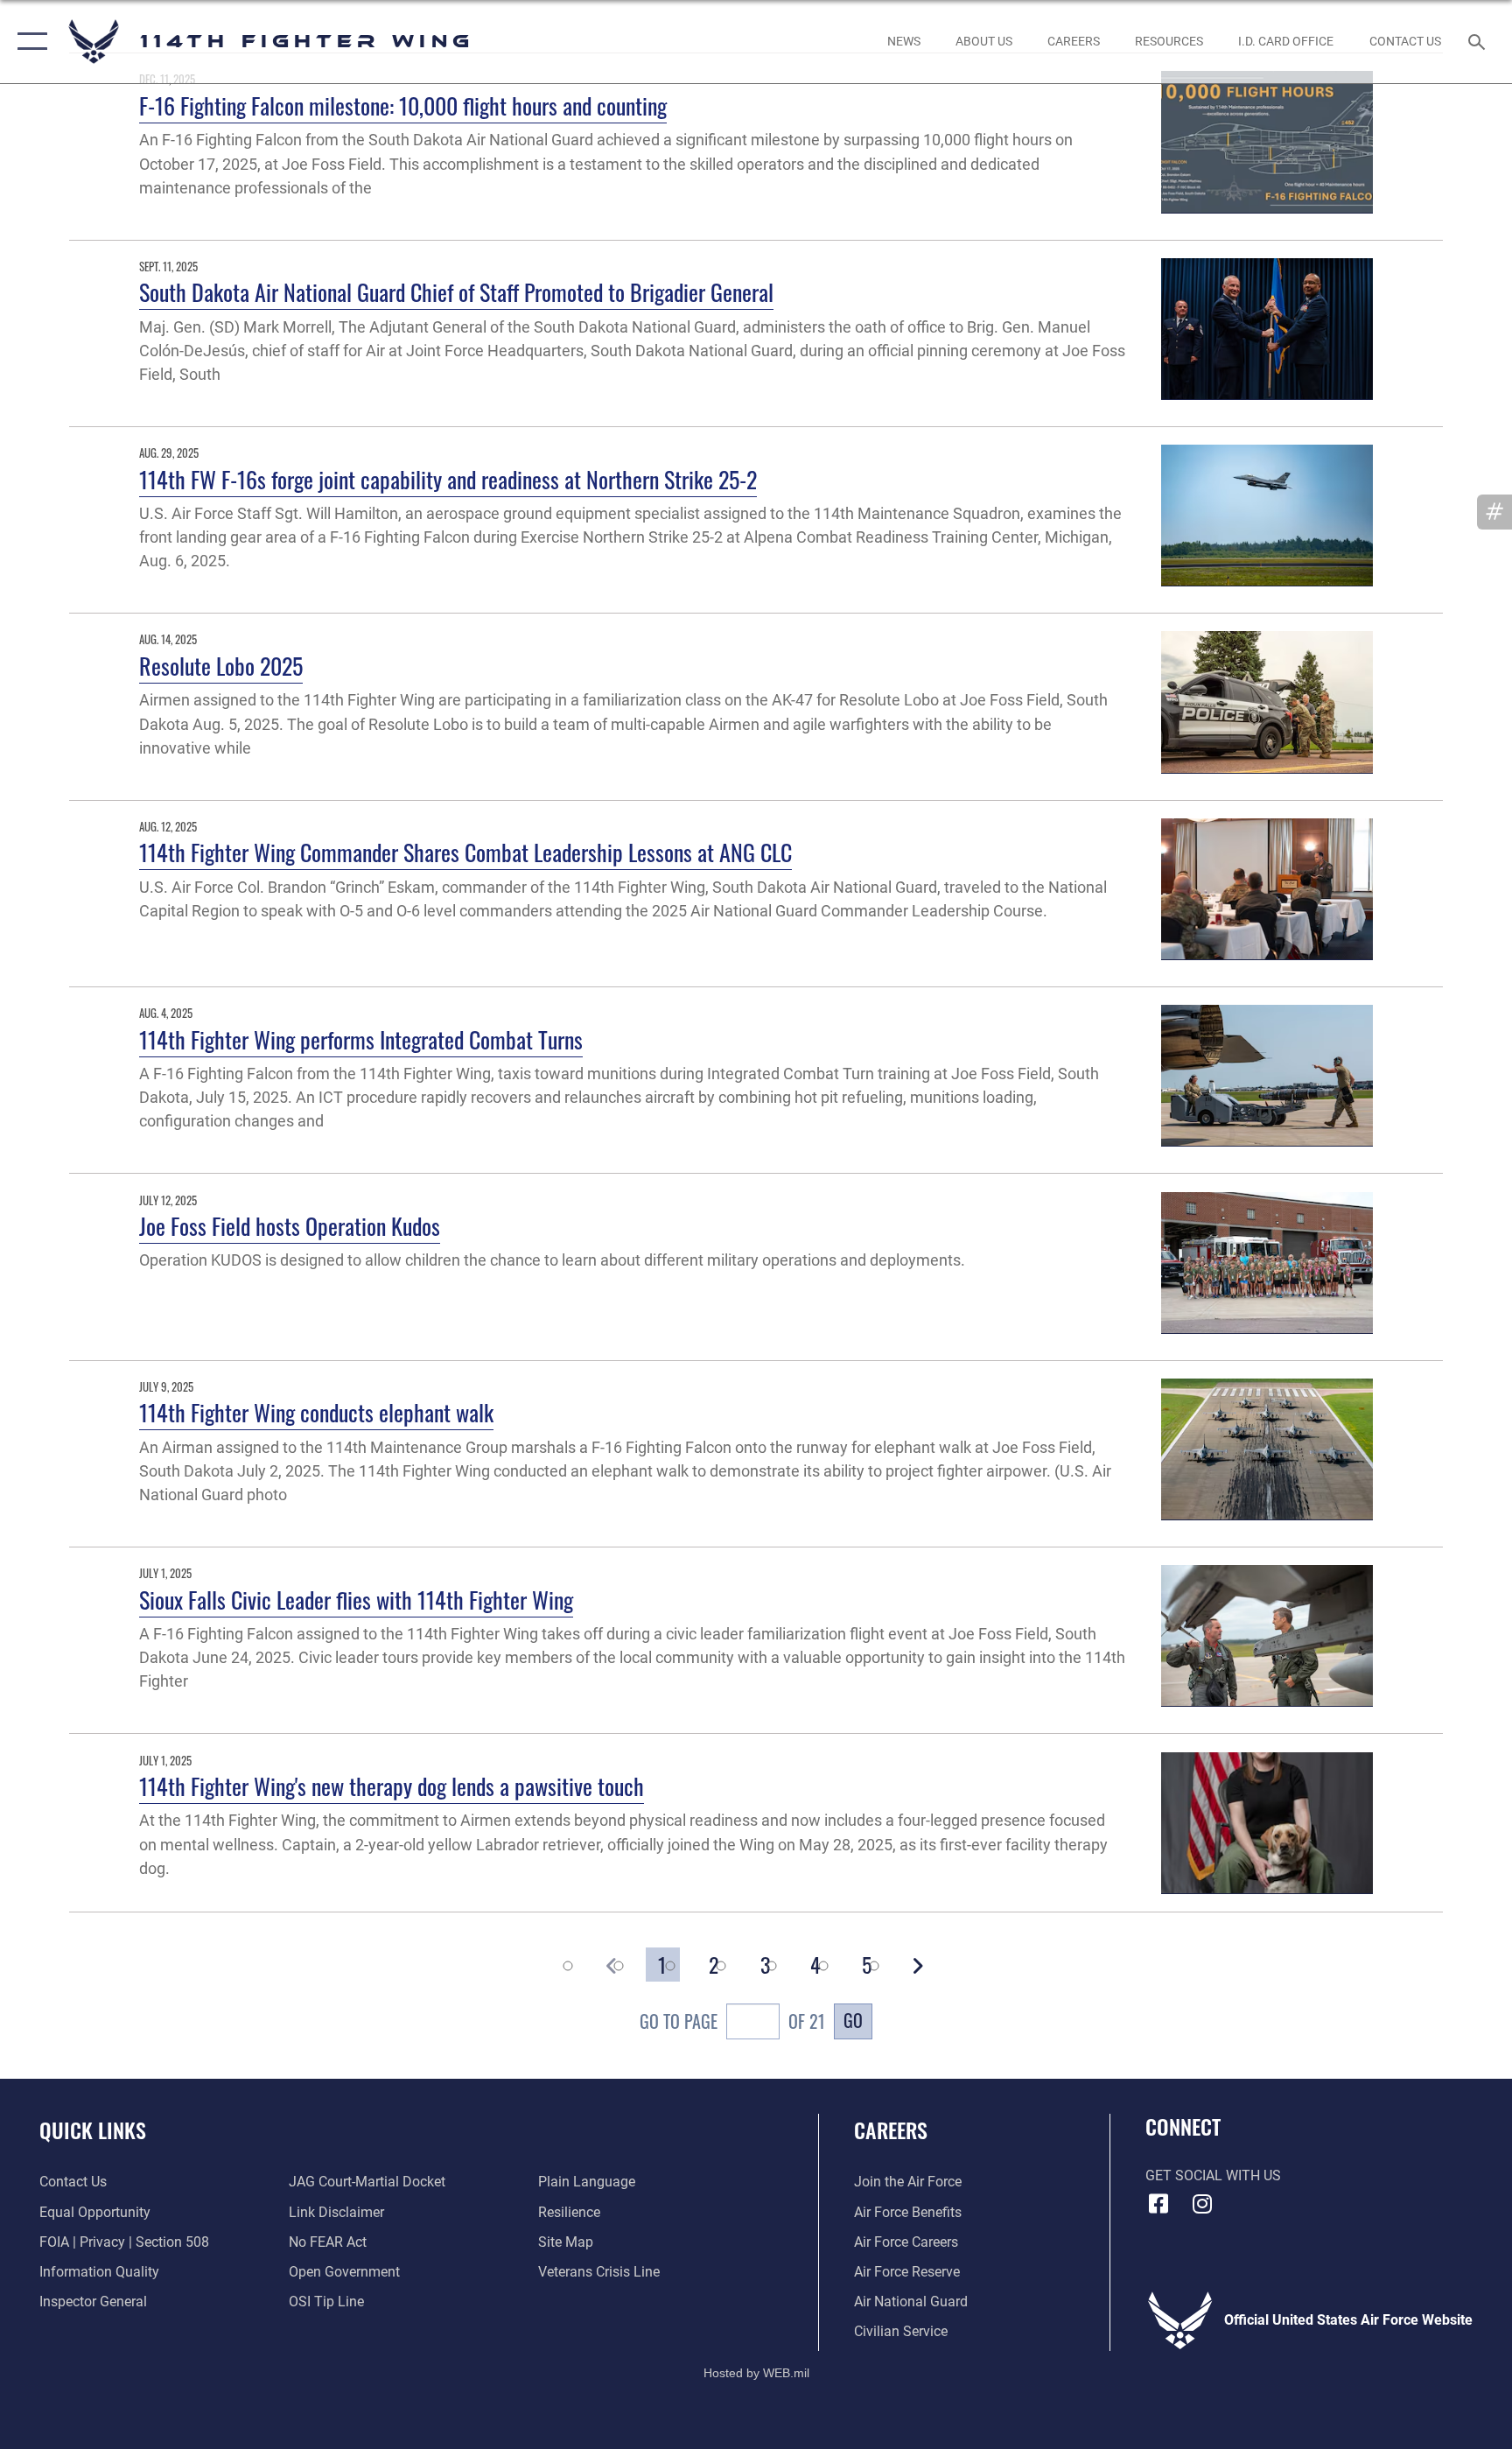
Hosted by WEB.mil (756, 2373)
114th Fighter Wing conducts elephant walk (316, 1412)
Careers (891, 2130)
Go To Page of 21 (732, 2021)
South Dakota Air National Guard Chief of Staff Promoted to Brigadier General (456, 292)
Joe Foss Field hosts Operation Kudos (290, 1226)
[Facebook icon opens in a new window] (1158, 2204)
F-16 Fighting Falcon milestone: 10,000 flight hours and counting (403, 105)
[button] (28, 42)
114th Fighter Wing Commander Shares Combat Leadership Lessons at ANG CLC (465, 852)
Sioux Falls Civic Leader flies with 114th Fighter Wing (356, 1600)
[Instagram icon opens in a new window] (1202, 2204)
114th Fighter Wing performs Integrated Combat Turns (361, 1039)
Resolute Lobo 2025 (221, 666)
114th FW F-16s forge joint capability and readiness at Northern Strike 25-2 (448, 479)
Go (853, 2020)
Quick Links (93, 2130)
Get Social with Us (1213, 2175)
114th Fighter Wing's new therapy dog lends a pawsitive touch (392, 1786)
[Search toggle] (1479, 41)
